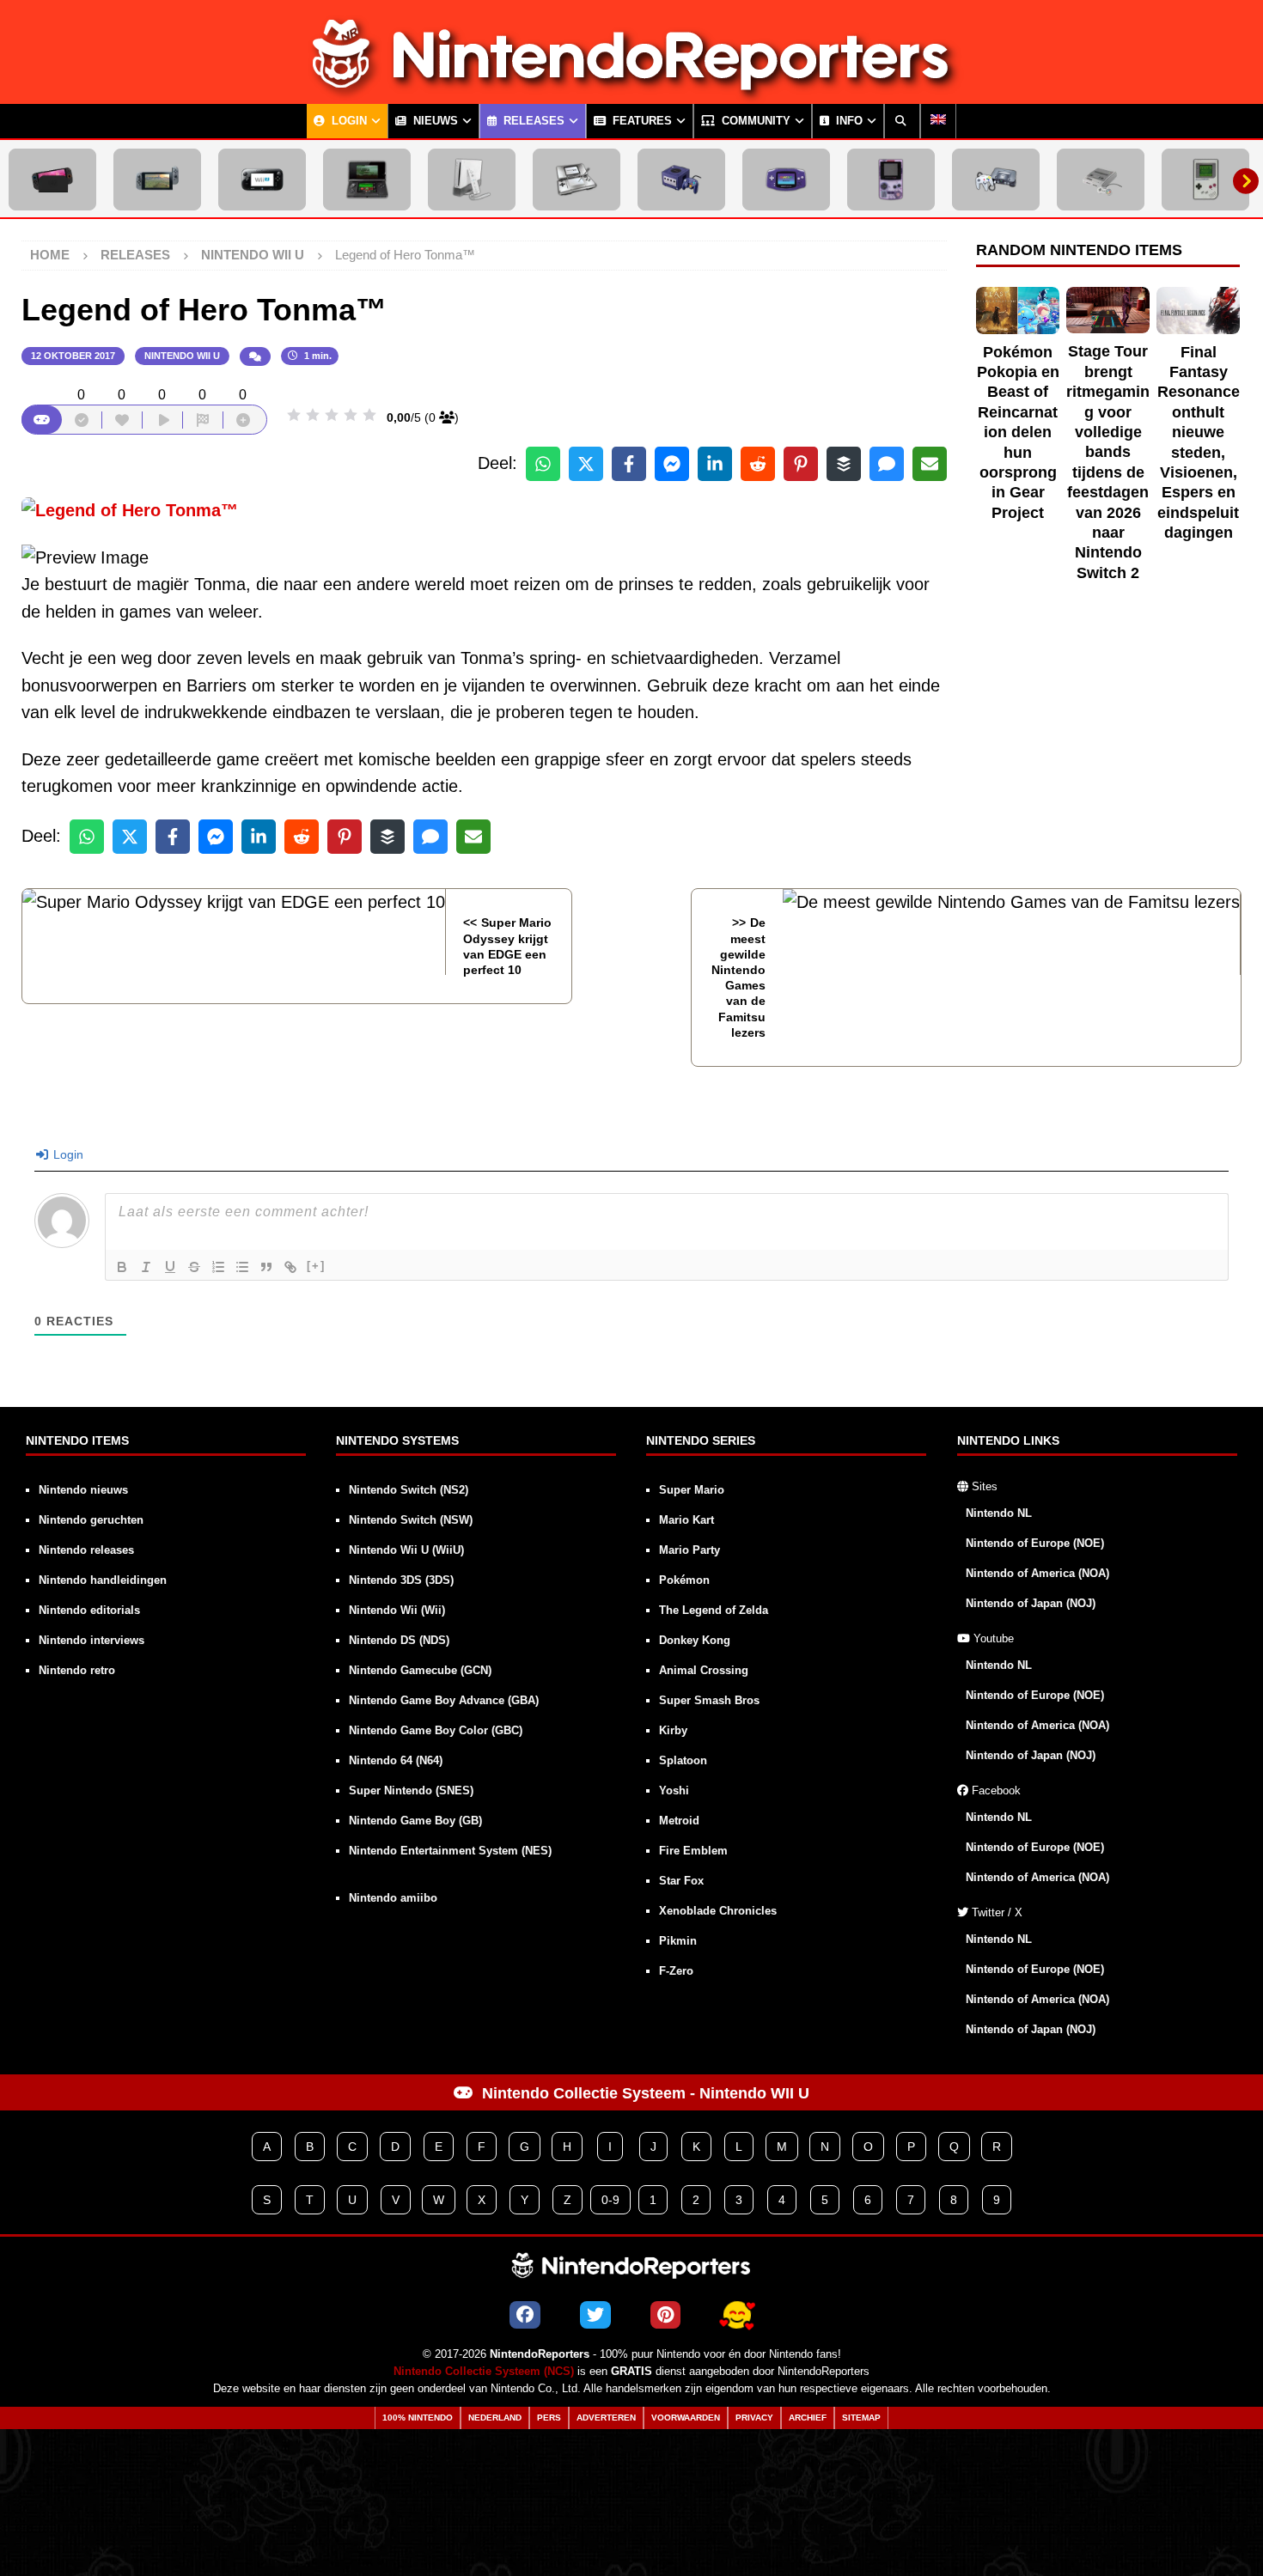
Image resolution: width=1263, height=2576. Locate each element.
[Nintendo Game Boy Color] (891, 180)
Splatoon (683, 1760)
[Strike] (194, 1267)
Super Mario (692, 1490)
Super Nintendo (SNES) (411, 1790)
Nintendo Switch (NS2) (409, 1490)
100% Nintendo (418, 2418)
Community (754, 121)
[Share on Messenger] (672, 464)
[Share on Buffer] (844, 464)
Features (641, 121)
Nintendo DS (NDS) (399, 1640)
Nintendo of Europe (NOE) (1035, 1543)
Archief (808, 2418)
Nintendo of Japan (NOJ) (1031, 1603)
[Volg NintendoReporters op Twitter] (595, 2315)
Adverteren (606, 2418)
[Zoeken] (902, 121)
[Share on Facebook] (629, 464)
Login (348, 121)
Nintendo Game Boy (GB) (415, 1821)
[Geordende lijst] (218, 1267)
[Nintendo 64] (996, 180)
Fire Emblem (693, 1851)
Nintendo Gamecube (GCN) (420, 1670)
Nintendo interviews (92, 1640)
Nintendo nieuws (83, 1490)
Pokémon (684, 1580)
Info (848, 121)
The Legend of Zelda (714, 1610)
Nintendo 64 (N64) (396, 1760)
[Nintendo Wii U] (262, 180)
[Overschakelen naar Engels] (938, 121)
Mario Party (689, 1550)
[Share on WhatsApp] (543, 464)
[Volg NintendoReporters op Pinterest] (665, 2315)
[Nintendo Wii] (472, 180)
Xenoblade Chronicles (718, 1911)
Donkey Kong (695, 1640)
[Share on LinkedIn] (715, 464)
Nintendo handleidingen (103, 1580)
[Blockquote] (266, 1267)
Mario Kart (686, 1520)
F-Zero (676, 1971)
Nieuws (434, 121)
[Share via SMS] (887, 464)
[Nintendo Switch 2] (52, 180)
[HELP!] (737, 2315)
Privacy (754, 2418)
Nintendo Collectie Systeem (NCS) (484, 2372)
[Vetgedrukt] (122, 1267)
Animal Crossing (704, 1670)
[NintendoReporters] (631, 89)
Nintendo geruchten (91, 1520)
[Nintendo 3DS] (367, 180)
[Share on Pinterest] (801, 464)
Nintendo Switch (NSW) (411, 1520)
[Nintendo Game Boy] (1205, 180)
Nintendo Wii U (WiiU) (406, 1550)
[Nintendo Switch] (157, 180)
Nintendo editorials (89, 1610)
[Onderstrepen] (170, 1267)
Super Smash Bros (709, 1700)
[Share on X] (586, 464)
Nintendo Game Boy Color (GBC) (436, 1730)
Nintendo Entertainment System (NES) (450, 1851)
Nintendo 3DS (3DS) (401, 1580)
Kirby (673, 1730)
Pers (549, 2418)
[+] (316, 1266)
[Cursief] (146, 1267)
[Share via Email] (930, 464)
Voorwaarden (686, 2418)
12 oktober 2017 (73, 356)
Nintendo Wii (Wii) (397, 1610)
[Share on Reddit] (758, 464)
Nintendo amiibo (393, 1898)
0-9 (610, 2200)
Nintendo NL (999, 1513)
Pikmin (678, 1941)
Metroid (679, 1821)
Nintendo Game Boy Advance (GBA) (444, 1700)
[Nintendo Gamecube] (681, 180)
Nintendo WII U (182, 356)
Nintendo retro (77, 1670)
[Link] (290, 1267)
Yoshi (674, 1790)
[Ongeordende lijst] (242, 1267)
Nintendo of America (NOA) (1037, 1573)
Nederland (495, 2418)
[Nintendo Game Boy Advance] (786, 180)
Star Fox (681, 1881)
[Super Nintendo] (1101, 180)
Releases (532, 121)
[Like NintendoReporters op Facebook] (525, 2315)
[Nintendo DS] (577, 180)
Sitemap (861, 2418)
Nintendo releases (86, 1550)
